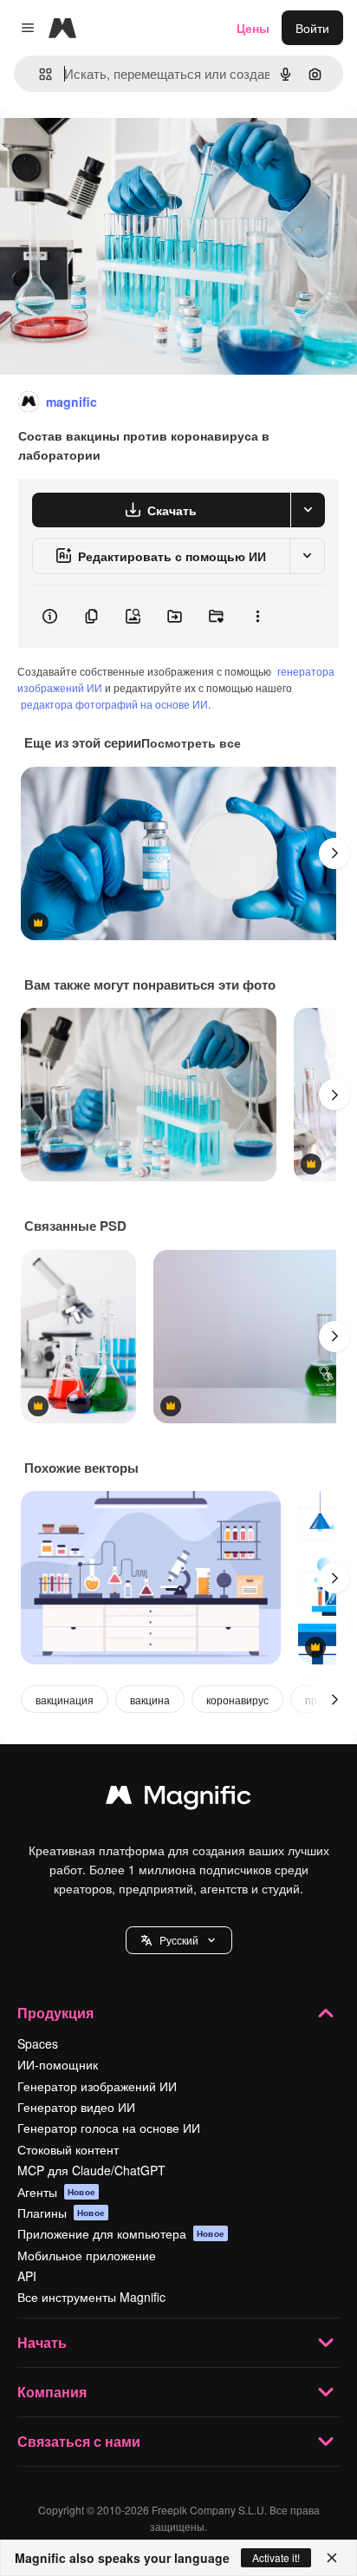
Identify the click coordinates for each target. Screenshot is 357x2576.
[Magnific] (178, 1799)
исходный (116, 149)
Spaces (38, 2043)
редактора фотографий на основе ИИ (114, 704)
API (27, 2276)
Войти (312, 28)
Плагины (61, 2213)
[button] (179, 1940)
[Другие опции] (257, 617)
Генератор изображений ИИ (97, 2086)
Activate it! (276, 2557)
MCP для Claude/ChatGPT (91, 2170)
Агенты (56, 2192)
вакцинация (65, 1700)
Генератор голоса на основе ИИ (109, 2128)
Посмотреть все (191, 742)
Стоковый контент (68, 2149)
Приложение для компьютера (121, 2233)
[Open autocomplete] (39, 74)
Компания (52, 2392)
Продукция (55, 2013)
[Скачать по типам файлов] (308, 510)
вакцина (150, 1700)
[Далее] (334, 853)
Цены (253, 28)
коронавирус (237, 1700)
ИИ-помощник (58, 2064)
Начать (42, 2342)
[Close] (332, 2558)
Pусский (179, 1940)
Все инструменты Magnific (91, 2297)
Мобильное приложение (87, 2255)
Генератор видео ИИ (76, 2107)
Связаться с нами (79, 2441)
